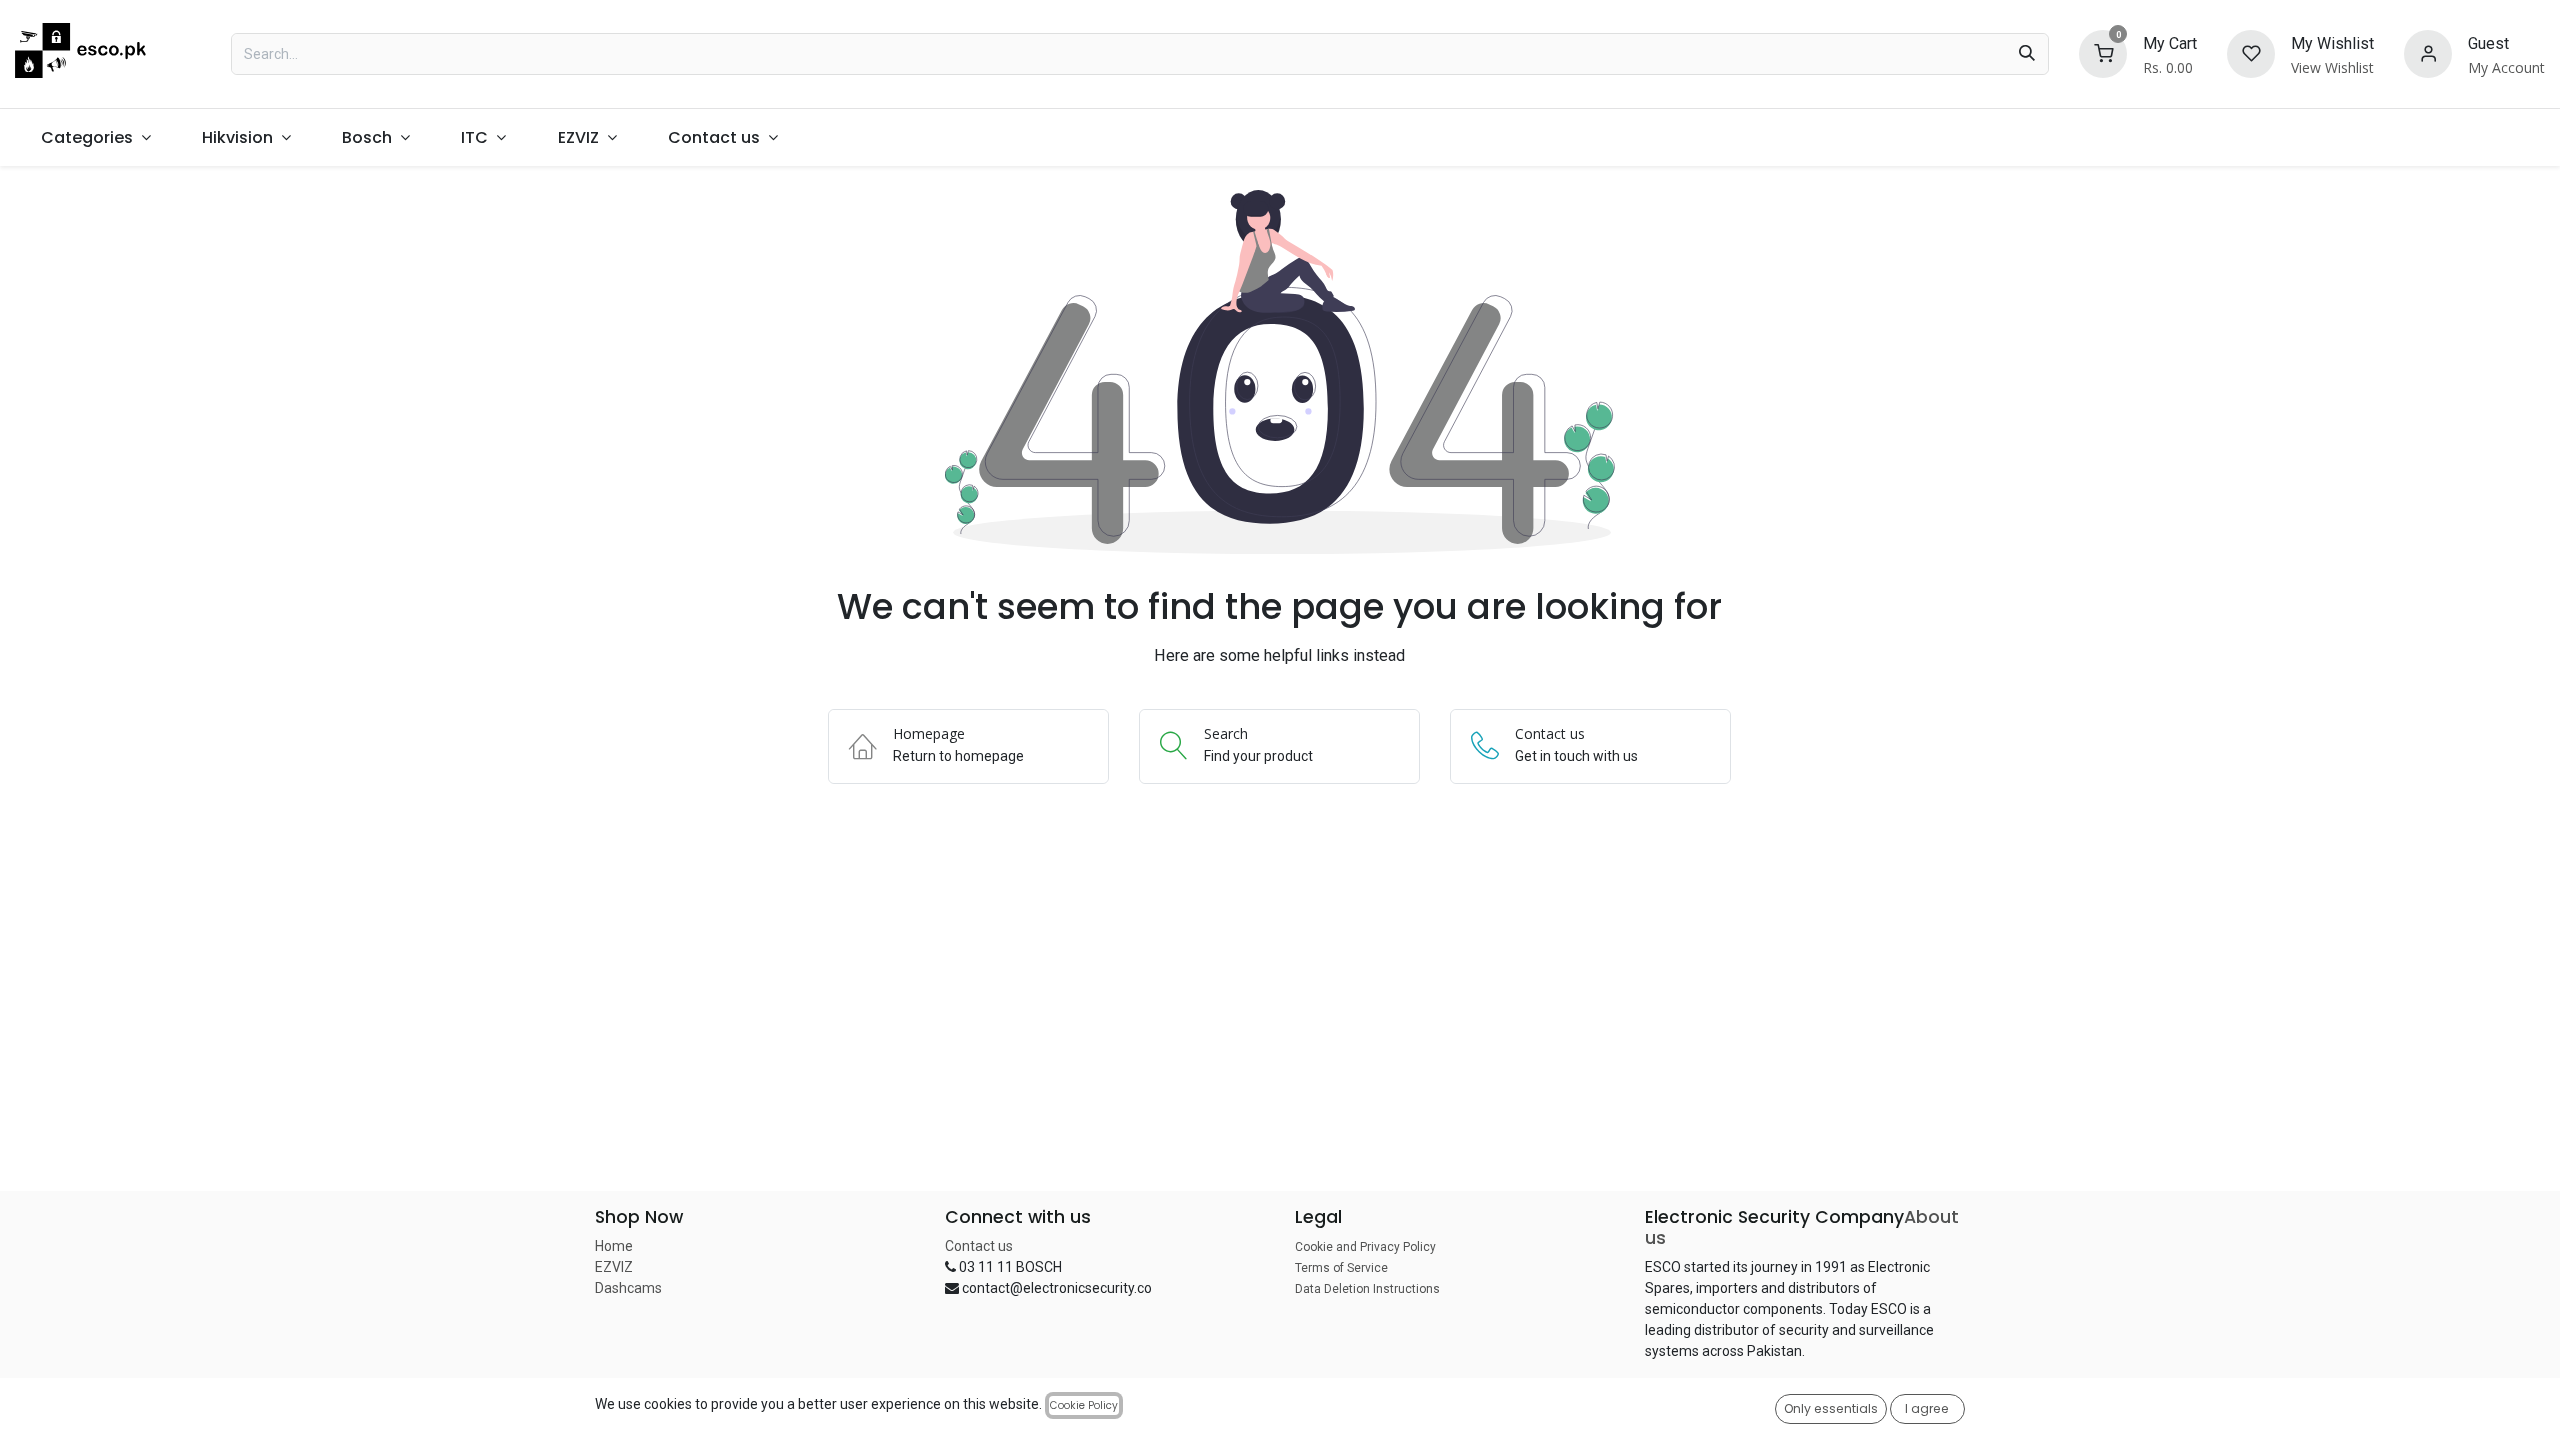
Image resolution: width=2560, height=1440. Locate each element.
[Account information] (2428, 52)
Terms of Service (1341, 1268)
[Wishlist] (2251, 52)
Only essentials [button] (1831, 1408)
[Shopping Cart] (2103, 52)
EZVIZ (614, 1267)
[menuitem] (95, 137)
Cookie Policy (1084, 1405)
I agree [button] (1927, 1408)
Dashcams (628, 1288)
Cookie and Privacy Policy (1365, 1247)
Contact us (979, 1246)
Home (614, 1246)
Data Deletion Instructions (1367, 1289)
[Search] (2027, 54)
